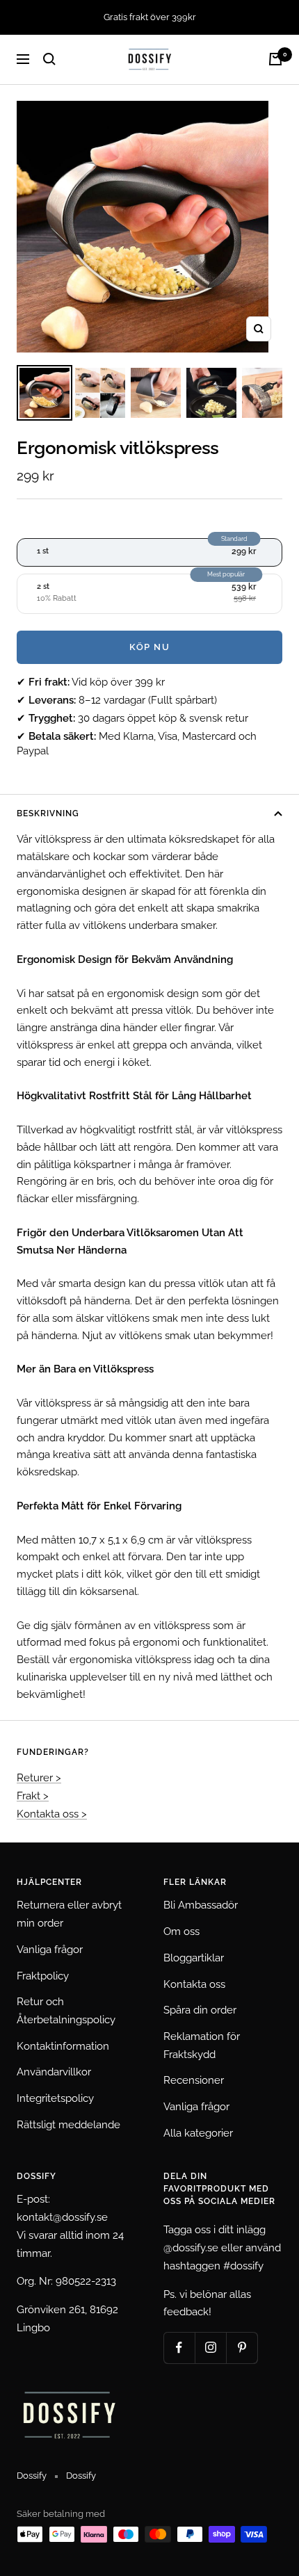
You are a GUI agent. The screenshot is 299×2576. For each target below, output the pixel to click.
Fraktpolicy (43, 1976)
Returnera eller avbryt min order (69, 1914)
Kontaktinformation (63, 2046)
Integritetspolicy (55, 2098)
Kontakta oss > (52, 1814)
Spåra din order (200, 2010)
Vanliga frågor (50, 1950)
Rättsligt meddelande (68, 2125)
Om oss (181, 1931)
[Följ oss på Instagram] (210, 2348)
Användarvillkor (54, 2072)
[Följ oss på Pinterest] (242, 2348)
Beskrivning (48, 813)
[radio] (149, 552)
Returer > (39, 1778)
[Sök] (49, 59)
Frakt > (33, 1796)
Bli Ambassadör (201, 1905)
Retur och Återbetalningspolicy (66, 2011)
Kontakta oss (194, 1984)
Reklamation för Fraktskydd (202, 2046)
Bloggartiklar (194, 1958)
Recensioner (194, 2080)
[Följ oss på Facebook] (179, 2348)
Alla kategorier (198, 2133)
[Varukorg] (275, 59)
